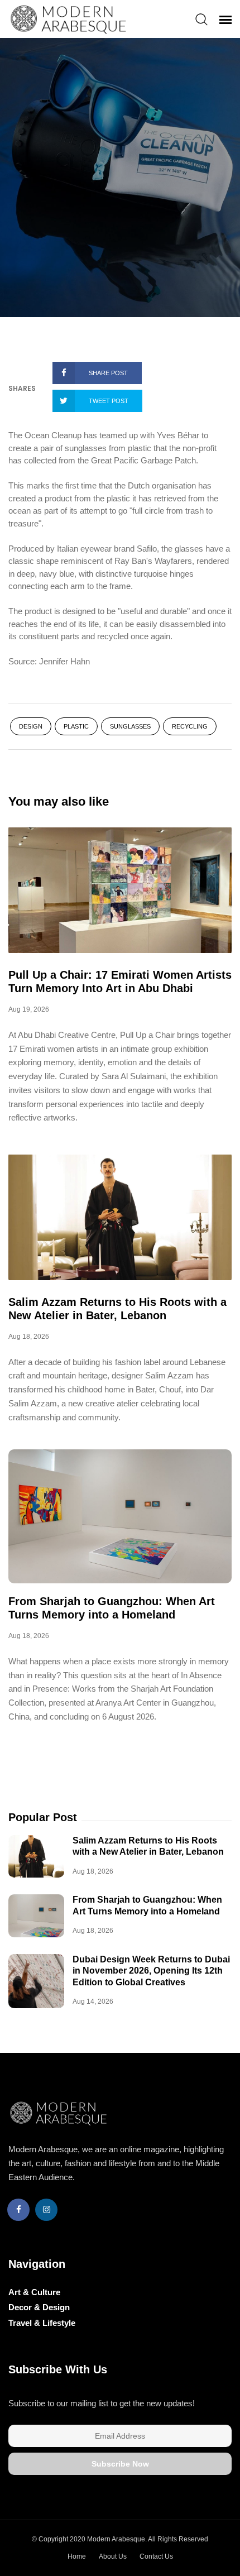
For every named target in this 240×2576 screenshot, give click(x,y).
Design (31, 726)
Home (77, 2556)
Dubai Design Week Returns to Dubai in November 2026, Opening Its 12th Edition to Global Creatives (151, 1971)
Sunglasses (130, 726)
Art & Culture (34, 2292)
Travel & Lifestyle (42, 2323)
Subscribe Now (120, 2464)
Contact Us (156, 2556)
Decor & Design (39, 2307)
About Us (113, 2556)
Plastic (76, 726)
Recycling (190, 726)
